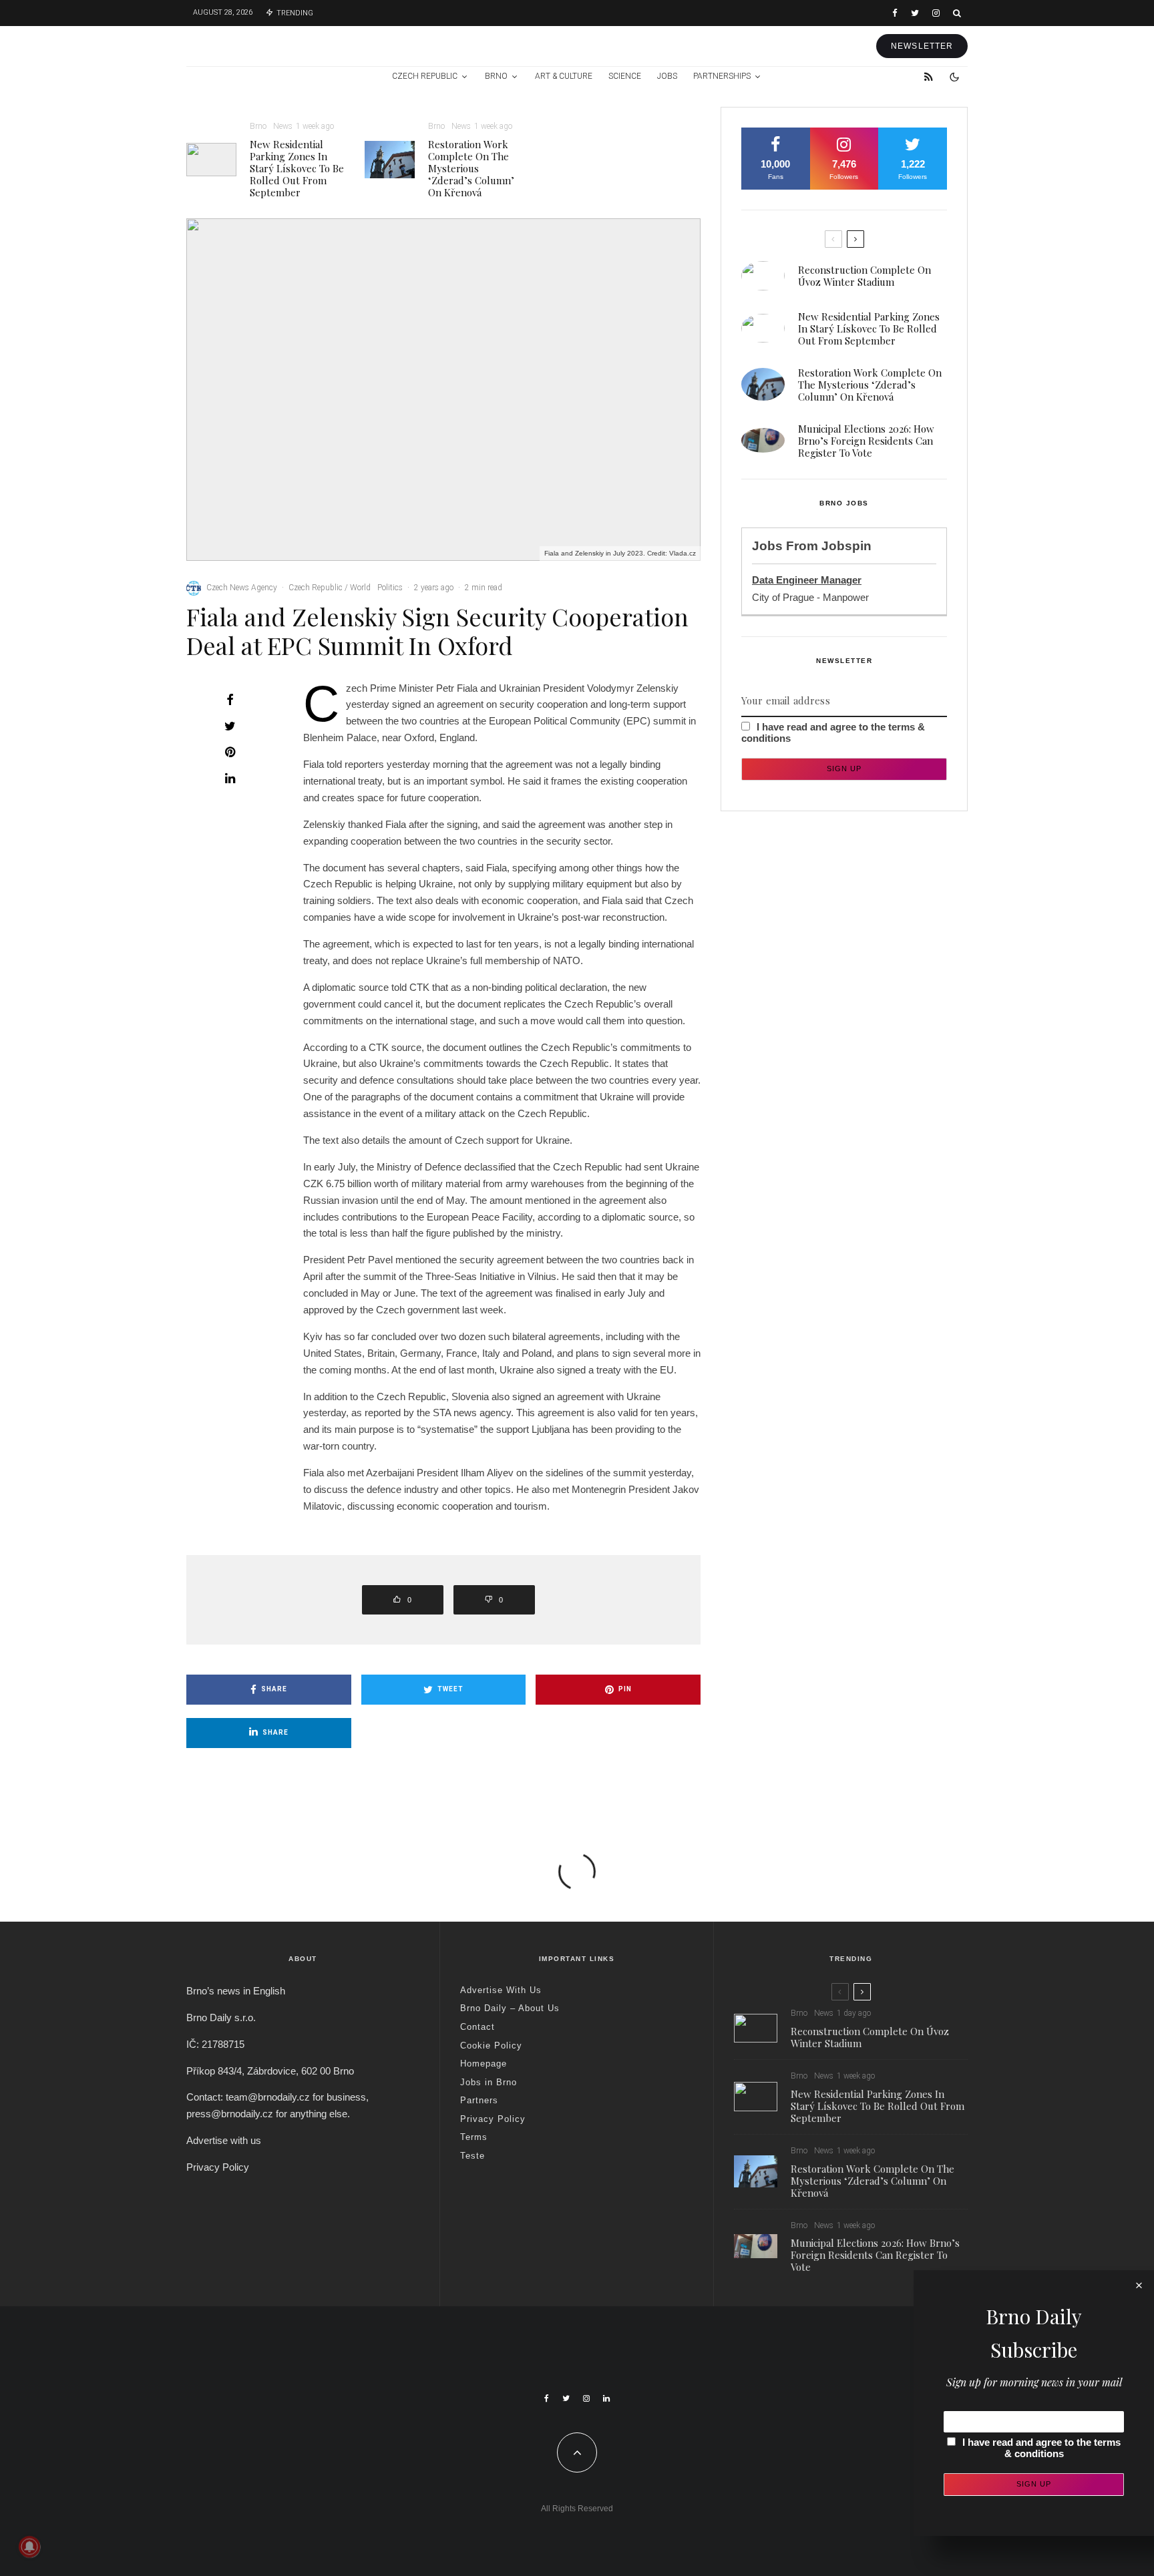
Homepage (484, 2064)
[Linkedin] (606, 2398)
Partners (479, 2100)
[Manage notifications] (29, 2547)
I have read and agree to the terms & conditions (1041, 2448)
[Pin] (230, 752)
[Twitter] (915, 13)
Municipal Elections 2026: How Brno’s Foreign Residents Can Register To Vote (866, 441)
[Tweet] (230, 726)
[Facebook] (895, 13)
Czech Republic (425, 76)
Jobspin (846, 546)
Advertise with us (224, 2140)
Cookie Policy (491, 2046)
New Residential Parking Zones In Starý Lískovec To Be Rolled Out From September (297, 168)
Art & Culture (564, 76)
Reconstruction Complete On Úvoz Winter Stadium (864, 276)
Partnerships (722, 76)
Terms (474, 2137)
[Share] (230, 700)
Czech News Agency (242, 588)
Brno (496, 76)
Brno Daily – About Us (510, 2008)
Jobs (667, 76)
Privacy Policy (218, 2167)
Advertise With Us (501, 1990)
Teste (472, 2156)
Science (625, 76)
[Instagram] (936, 13)
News (283, 126)
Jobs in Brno (489, 2082)
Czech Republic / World (330, 588)
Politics (390, 588)
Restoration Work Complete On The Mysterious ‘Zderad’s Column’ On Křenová (471, 168)
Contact (477, 2027)
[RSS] (929, 77)
